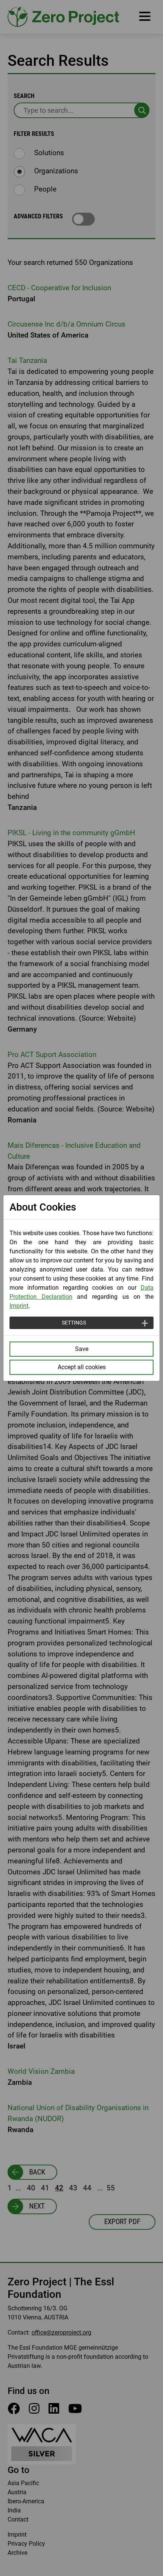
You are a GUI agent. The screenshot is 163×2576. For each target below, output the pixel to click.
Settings (74, 1323)
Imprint (19, 1306)
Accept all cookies (82, 1367)
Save (82, 1349)
